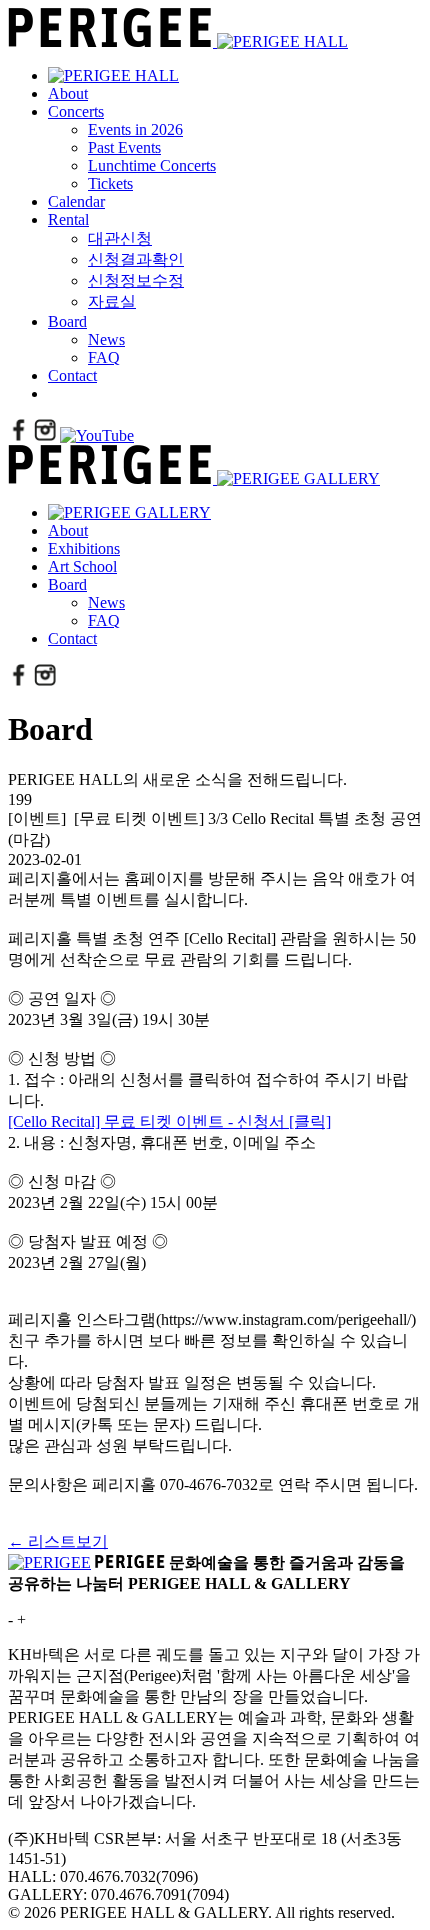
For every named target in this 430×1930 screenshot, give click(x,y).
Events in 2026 (135, 129)
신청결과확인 (136, 259)
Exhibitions (84, 548)
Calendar (76, 201)
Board (67, 321)
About (68, 93)
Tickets (110, 183)
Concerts (76, 111)
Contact (72, 375)
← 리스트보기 (58, 1541)
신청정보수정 (136, 280)
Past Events (124, 147)
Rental (68, 219)
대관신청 (120, 238)
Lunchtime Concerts (152, 165)
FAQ (104, 357)
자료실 (112, 301)
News (106, 339)
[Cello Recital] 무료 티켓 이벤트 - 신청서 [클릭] (169, 1121)
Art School (82, 566)
